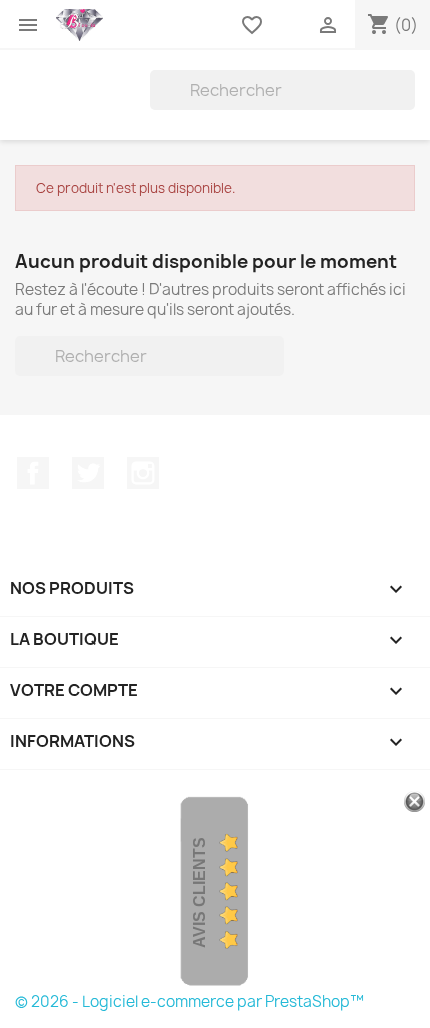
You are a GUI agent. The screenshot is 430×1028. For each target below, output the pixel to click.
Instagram (143, 473)
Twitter (88, 473)
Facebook (33, 473)
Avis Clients (199, 891)
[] (407, 104)
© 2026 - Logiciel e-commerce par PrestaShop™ (189, 1001)
